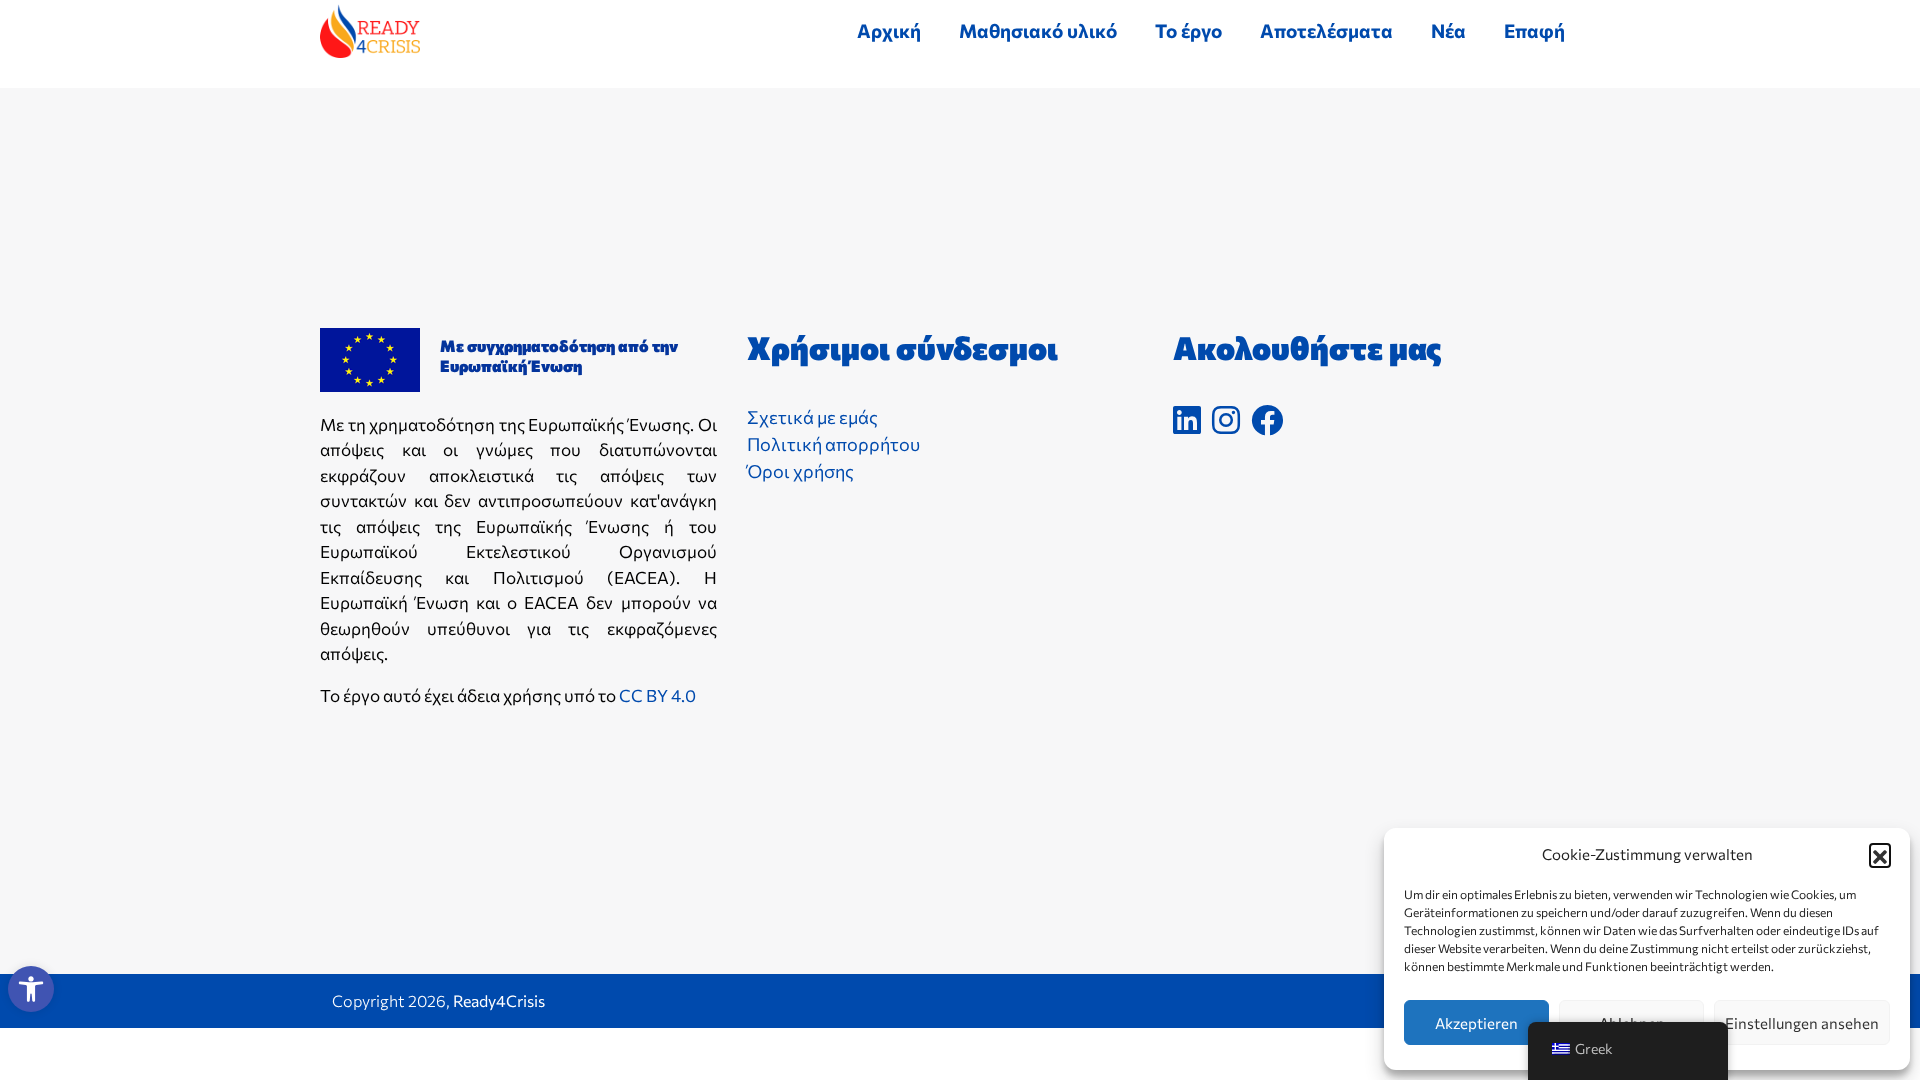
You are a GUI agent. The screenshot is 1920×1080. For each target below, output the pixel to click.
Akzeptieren (1476, 1023)
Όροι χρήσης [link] (800, 471)
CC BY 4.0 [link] (657, 695)
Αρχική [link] (889, 30)
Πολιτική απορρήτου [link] (833, 444)
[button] (1880, 854)
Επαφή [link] (1534, 30)
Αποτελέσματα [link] (1326, 30)
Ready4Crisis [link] (499, 1000)
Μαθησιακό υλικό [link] (1038, 30)
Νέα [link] (1448, 30)
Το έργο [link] (1188, 30)
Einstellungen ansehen (1802, 1023)
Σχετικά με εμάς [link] (812, 417)
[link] (31, 989)
